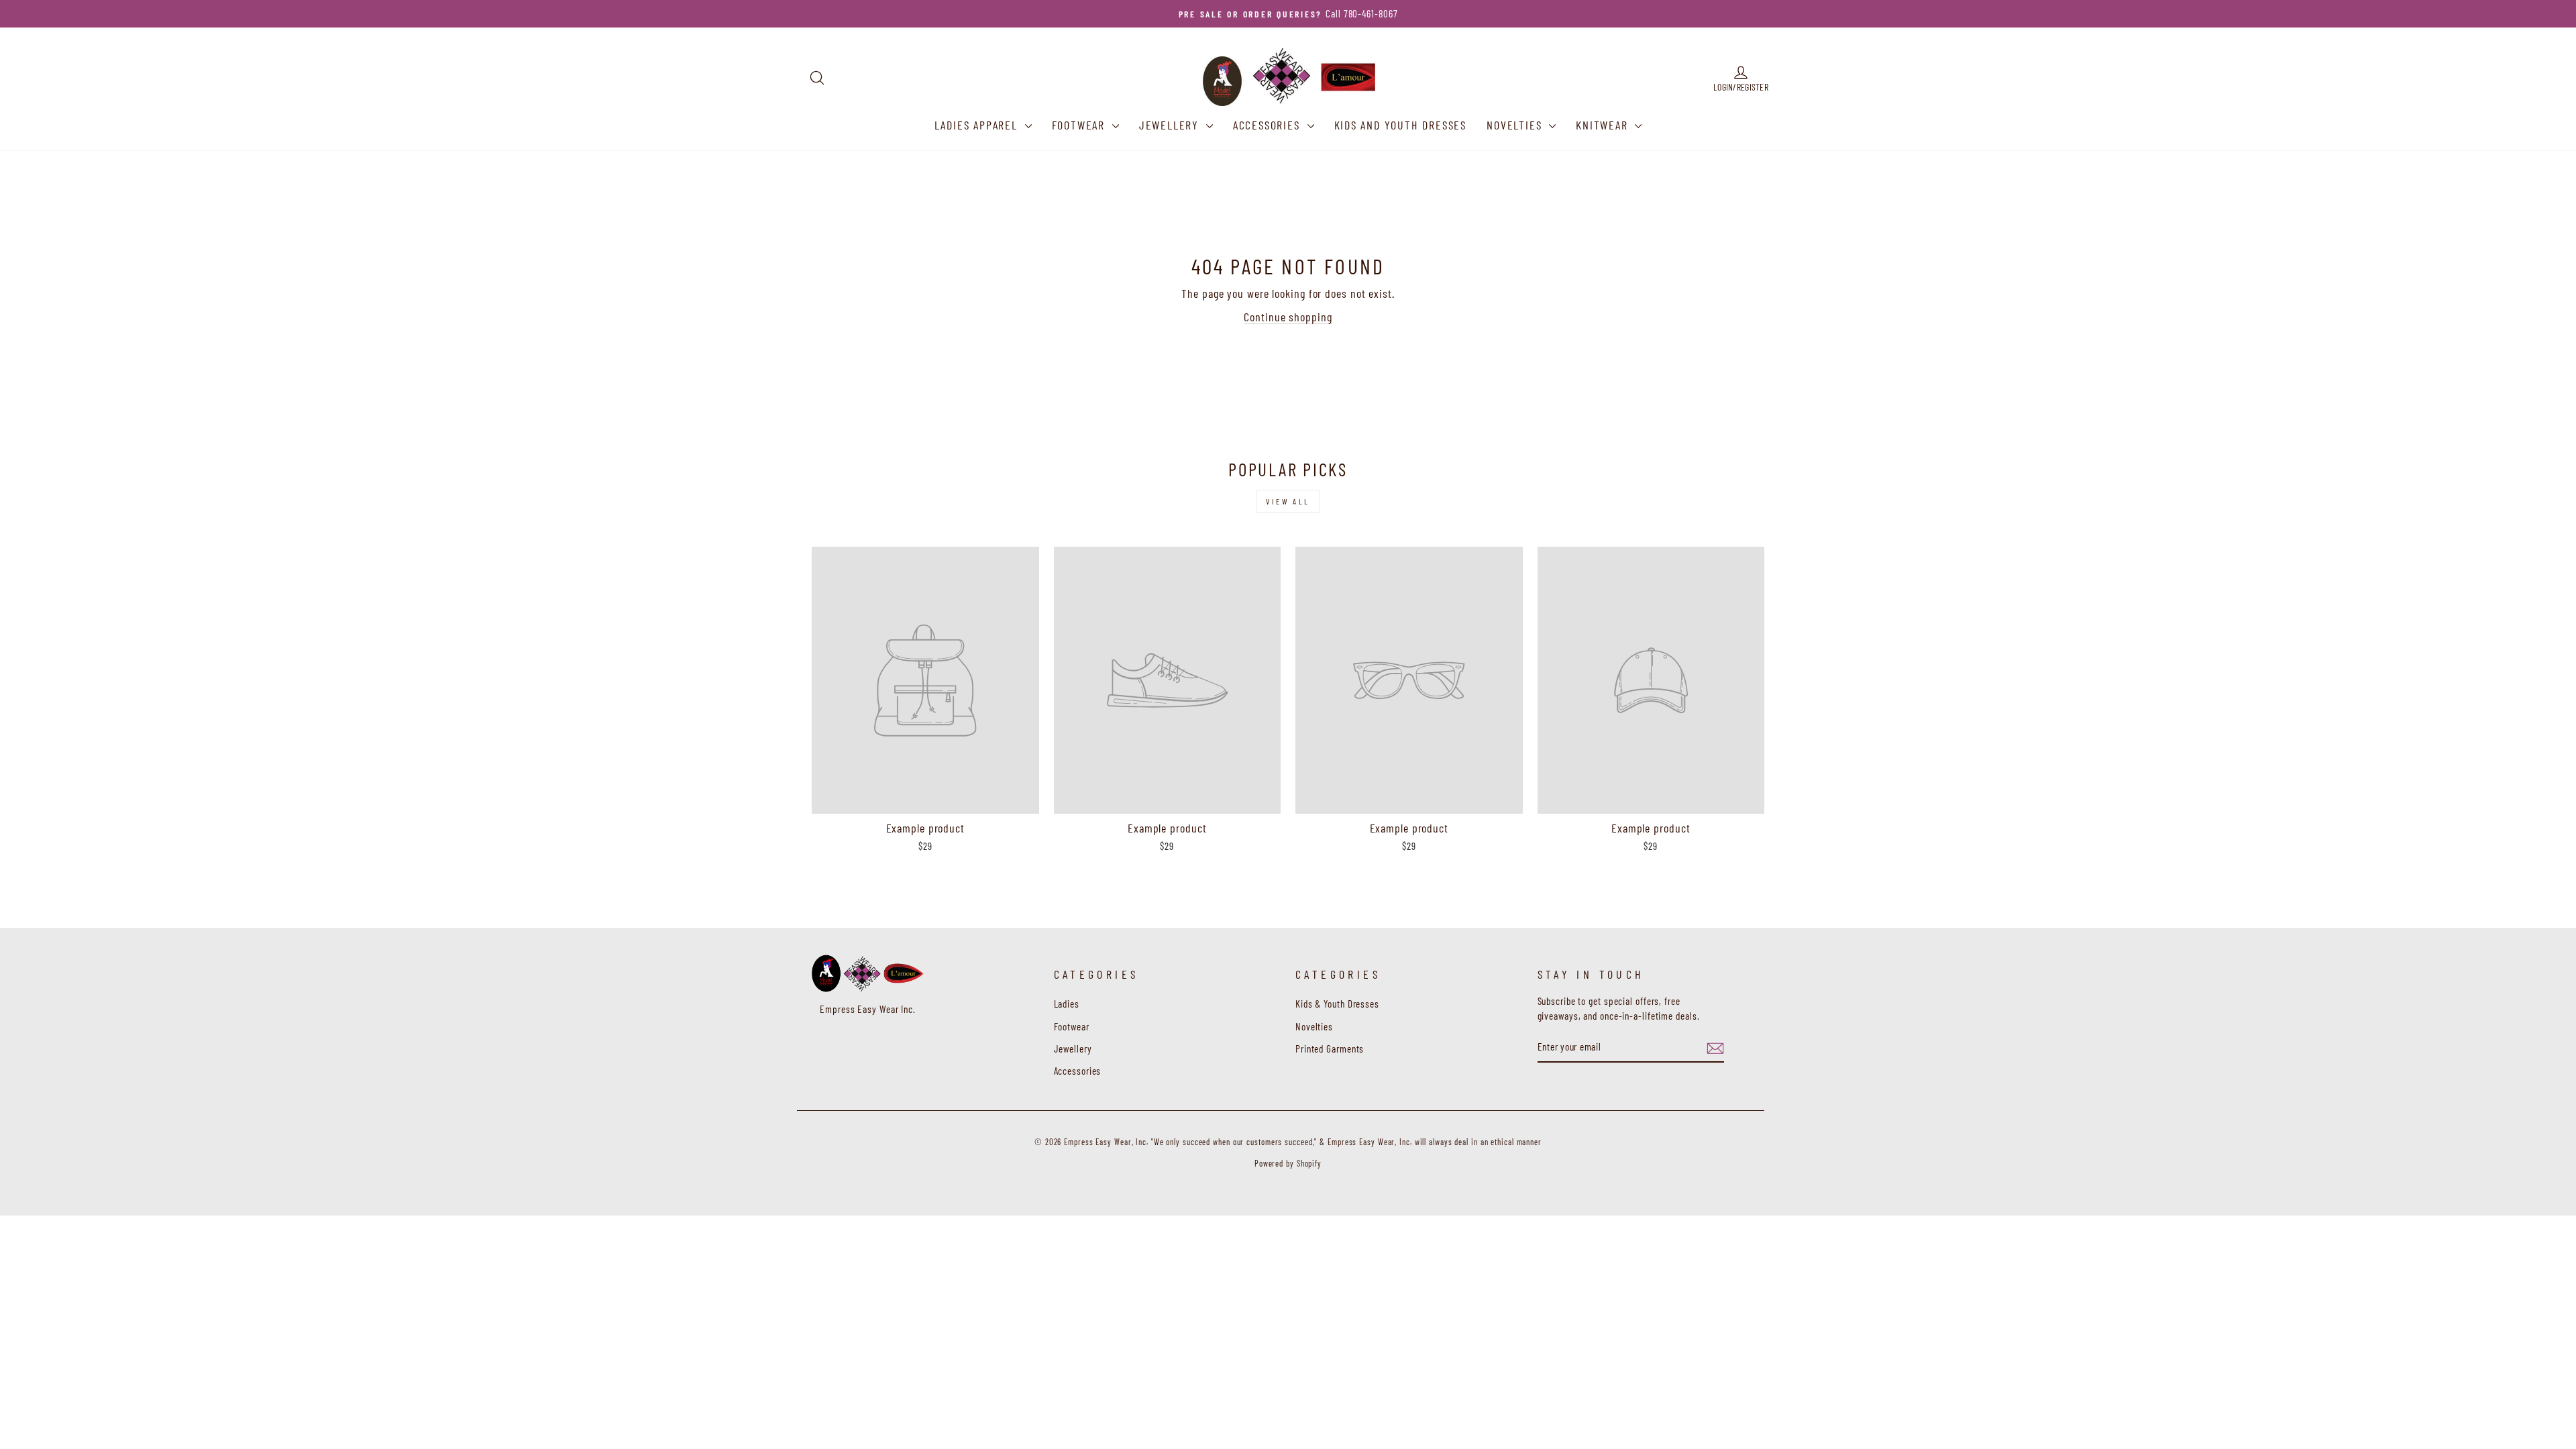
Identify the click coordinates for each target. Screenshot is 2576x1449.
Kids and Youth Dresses (1401, 125)
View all (1288, 501)
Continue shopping (1288, 317)
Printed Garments (1330, 1049)
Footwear (1080, 125)
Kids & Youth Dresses (1337, 1004)
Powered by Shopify (1288, 1163)
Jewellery (1171, 125)
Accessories (1269, 125)
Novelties (1516, 125)
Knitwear (1604, 125)
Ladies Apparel (978, 125)
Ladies (1067, 1004)
